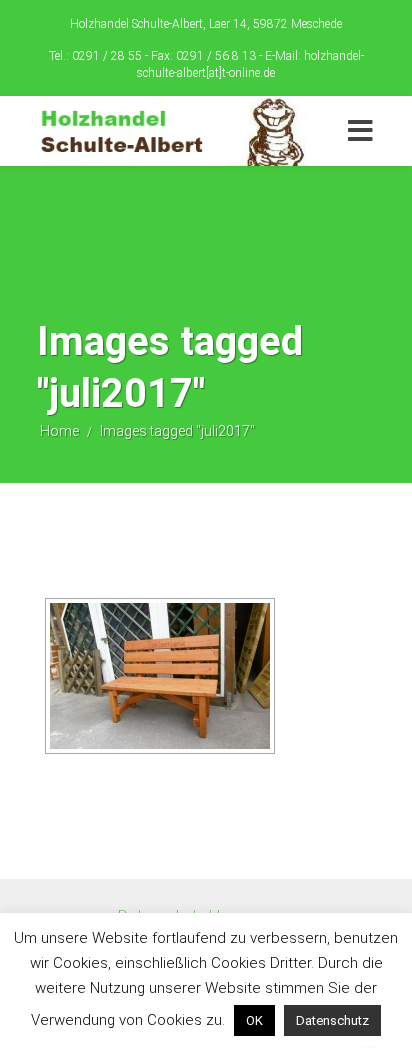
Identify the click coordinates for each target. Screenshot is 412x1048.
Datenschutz (332, 1020)
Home (59, 431)
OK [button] (254, 1020)
